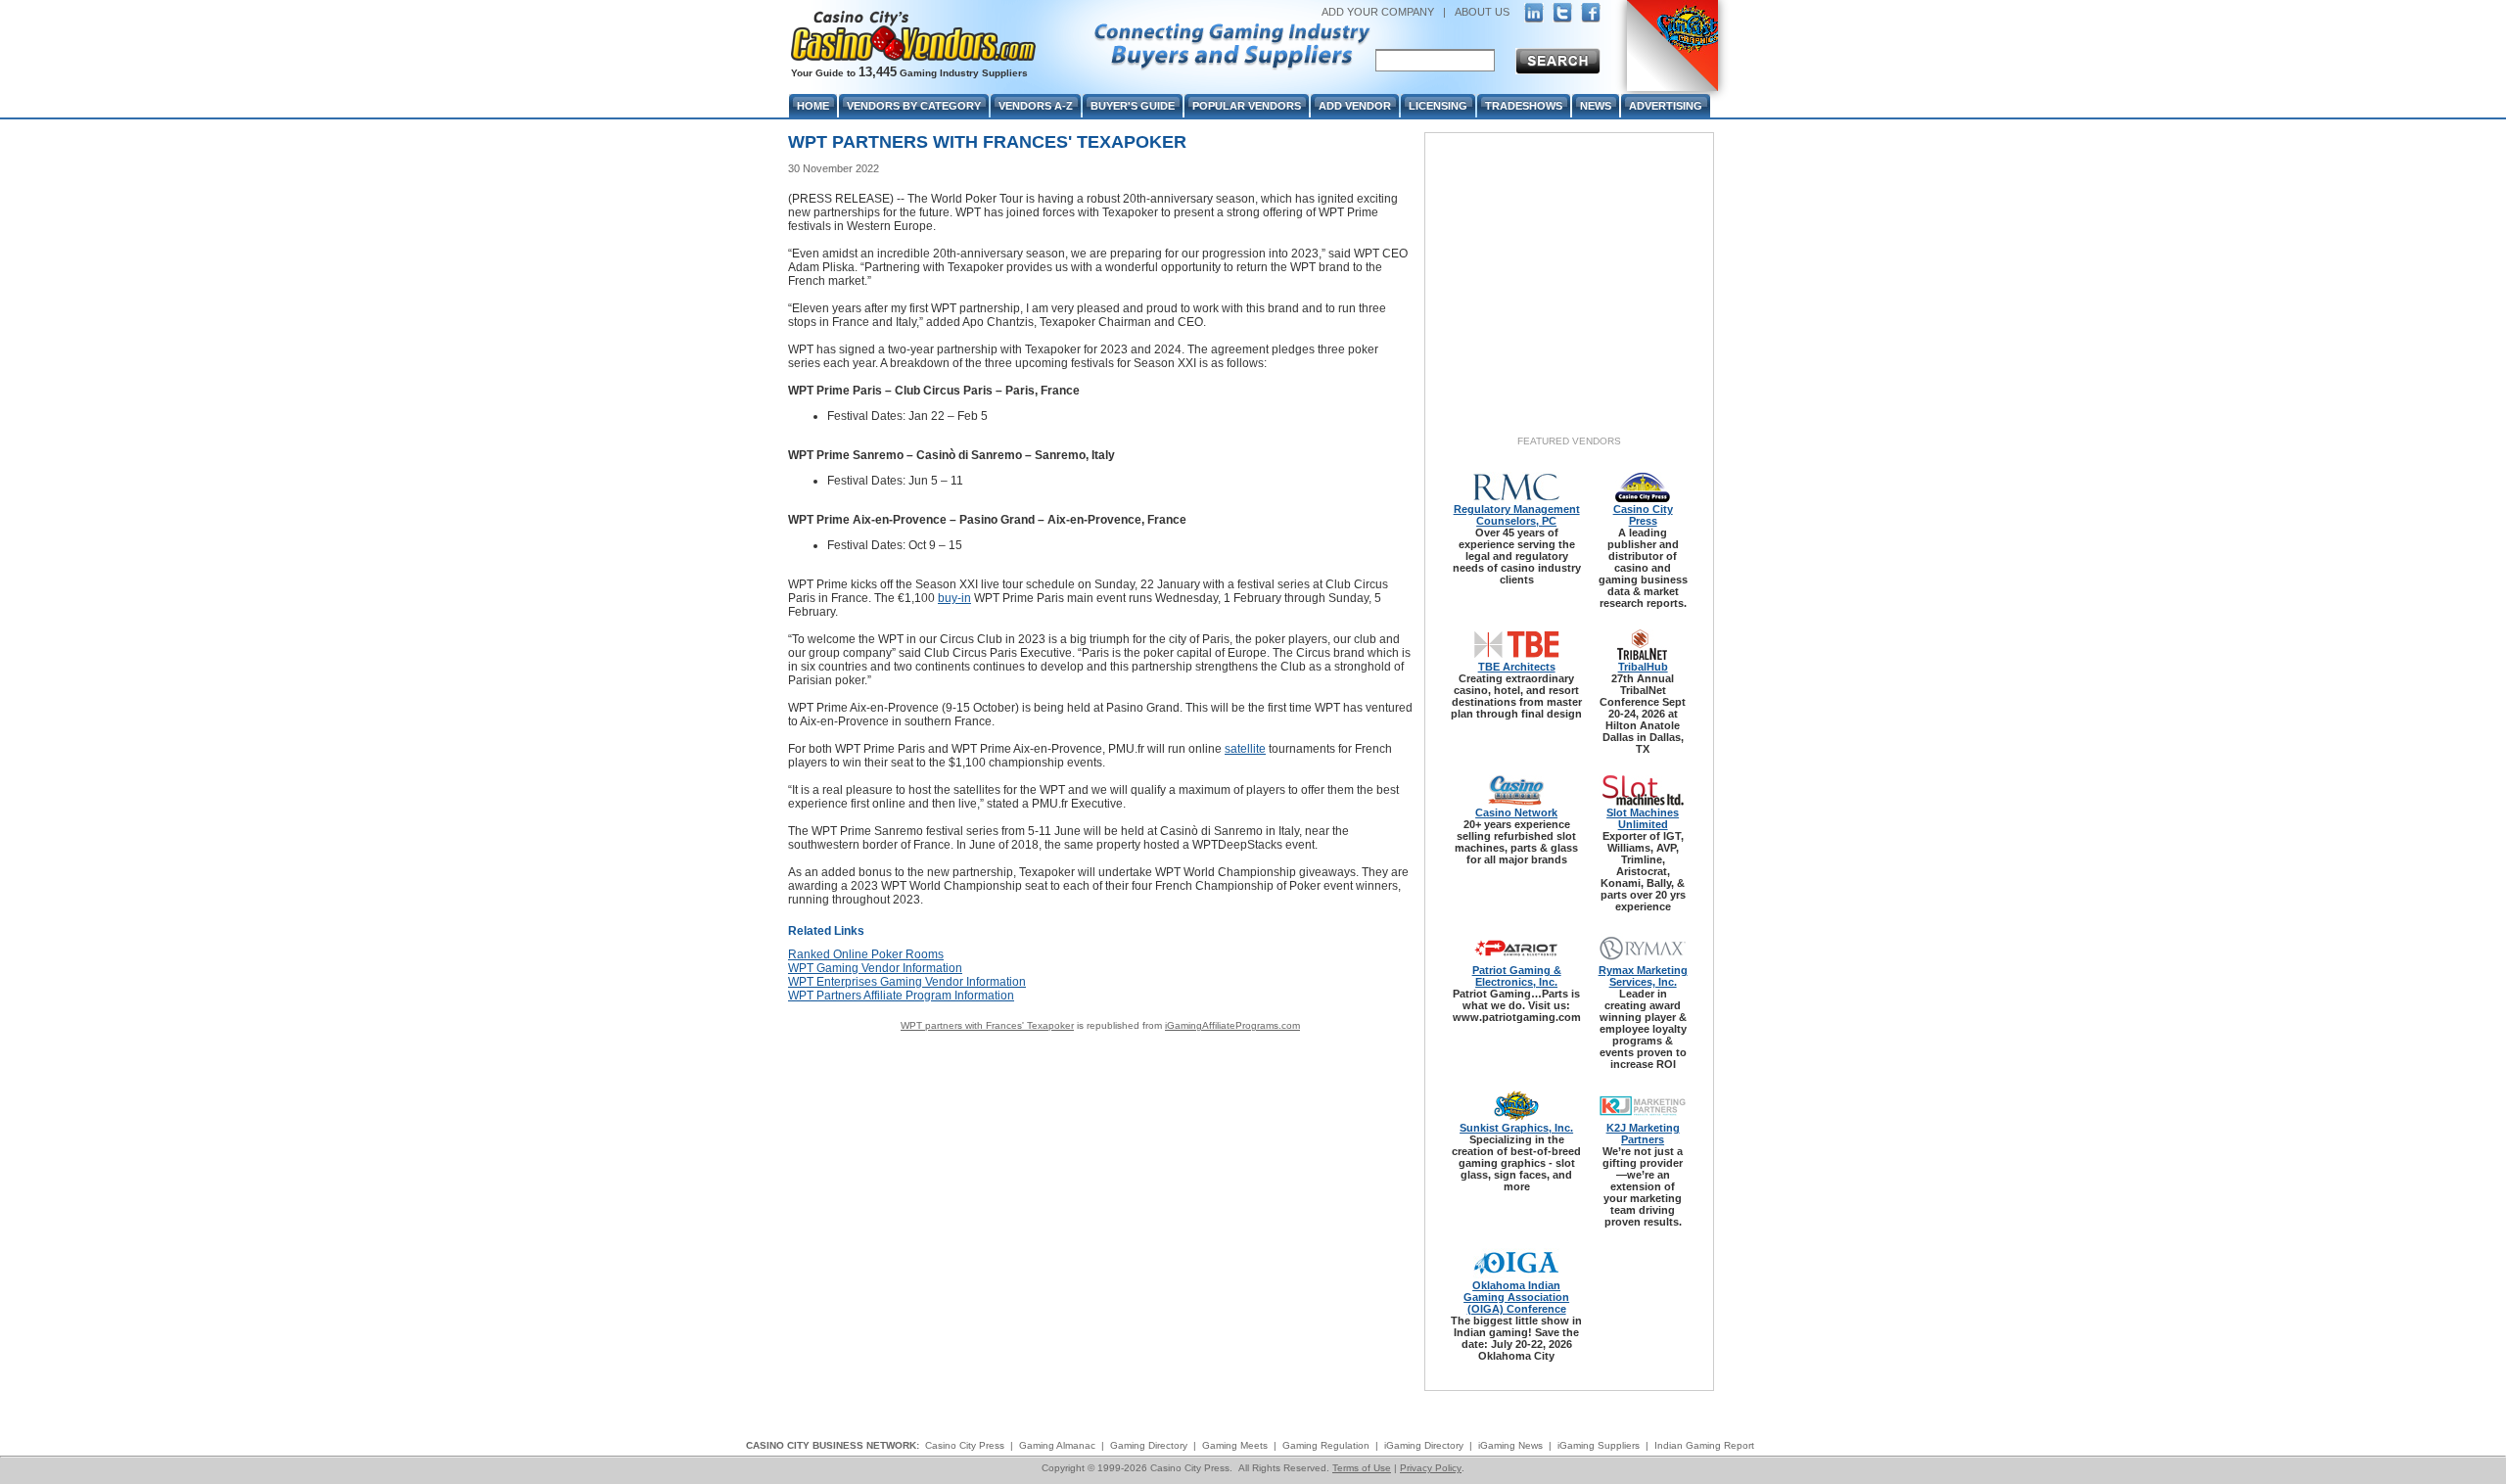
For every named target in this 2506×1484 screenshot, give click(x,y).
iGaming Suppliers (1599, 1445)
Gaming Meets (1235, 1445)
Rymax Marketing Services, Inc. (1643, 976)
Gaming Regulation (1326, 1445)
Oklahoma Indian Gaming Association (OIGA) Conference (1516, 1297)
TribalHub (1643, 667)
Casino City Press (1643, 515)
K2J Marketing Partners (1643, 1134)
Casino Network (1516, 812)
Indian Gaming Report (1704, 1445)
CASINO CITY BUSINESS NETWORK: (833, 1445)
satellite (1245, 749)
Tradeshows (1524, 106)
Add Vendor (1355, 106)
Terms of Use (1362, 1468)
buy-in (954, 598)
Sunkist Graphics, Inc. (1516, 1128)
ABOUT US (1482, 12)
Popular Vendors (1247, 106)
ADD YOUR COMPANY (1378, 12)
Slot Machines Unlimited (1643, 818)
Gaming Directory (1149, 1445)
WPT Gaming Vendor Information (875, 968)
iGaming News (1510, 1445)
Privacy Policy (1431, 1468)
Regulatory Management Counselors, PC (1517, 515)
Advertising (1666, 106)
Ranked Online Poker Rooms (866, 954)
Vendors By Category (914, 106)
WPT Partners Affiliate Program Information (901, 996)
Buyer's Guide (1133, 106)
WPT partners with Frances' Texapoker (987, 1025)
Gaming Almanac (1057, 1445)
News (1596, 106)
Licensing (1438, 106)
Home (813, 106)
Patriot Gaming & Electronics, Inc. (1517, 976)
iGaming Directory (1424, 1445)
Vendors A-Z (1036, 106)
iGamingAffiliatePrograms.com (1232, 1025)
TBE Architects (1517, 667)
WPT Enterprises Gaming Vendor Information (907, 982)
